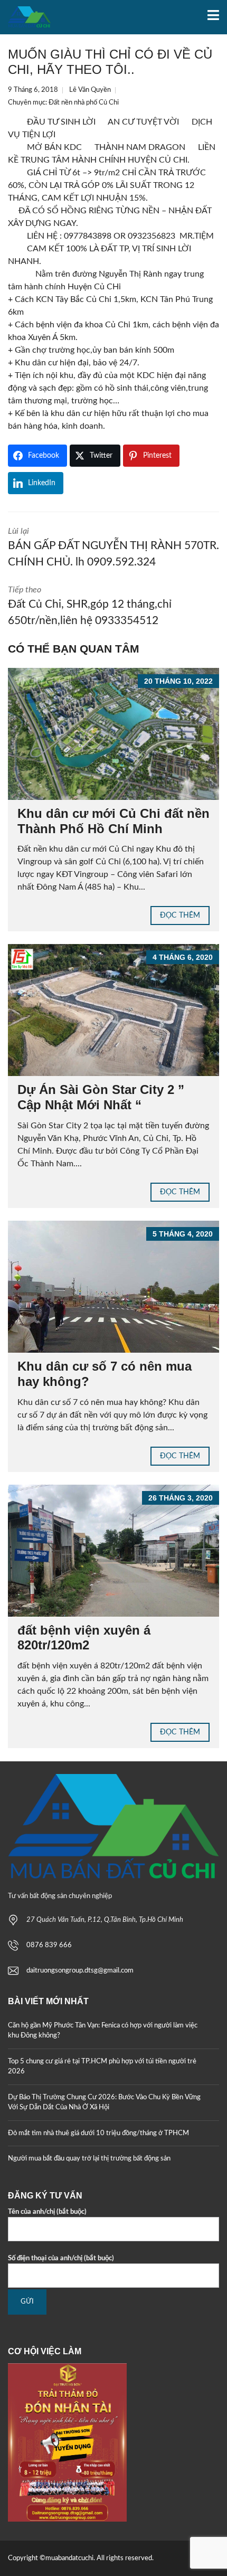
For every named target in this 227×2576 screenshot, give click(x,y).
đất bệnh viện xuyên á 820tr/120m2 (84, 1638)
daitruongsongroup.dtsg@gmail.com (80, 1971)
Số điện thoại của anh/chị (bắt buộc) (61, 2258)
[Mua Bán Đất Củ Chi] (25, 17)
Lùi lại (113, 548)
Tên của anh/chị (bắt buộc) (47, 2212)
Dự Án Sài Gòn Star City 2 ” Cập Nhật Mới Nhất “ (101, 1097)
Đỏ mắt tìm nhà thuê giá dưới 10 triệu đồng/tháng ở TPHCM (98, 2133)
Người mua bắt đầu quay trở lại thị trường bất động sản (89, 2159)
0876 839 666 (49, 1945)
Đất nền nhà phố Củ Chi (84, 103)
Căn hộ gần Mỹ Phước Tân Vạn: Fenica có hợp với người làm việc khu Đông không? (103, 2031)
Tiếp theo (90, 606)
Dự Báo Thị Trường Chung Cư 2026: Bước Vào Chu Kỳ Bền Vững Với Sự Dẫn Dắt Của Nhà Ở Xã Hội (104, 2103)
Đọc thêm (180, 916)
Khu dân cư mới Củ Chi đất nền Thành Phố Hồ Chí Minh (113, 821)
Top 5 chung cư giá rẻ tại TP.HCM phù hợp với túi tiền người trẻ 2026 (102, 2067)
